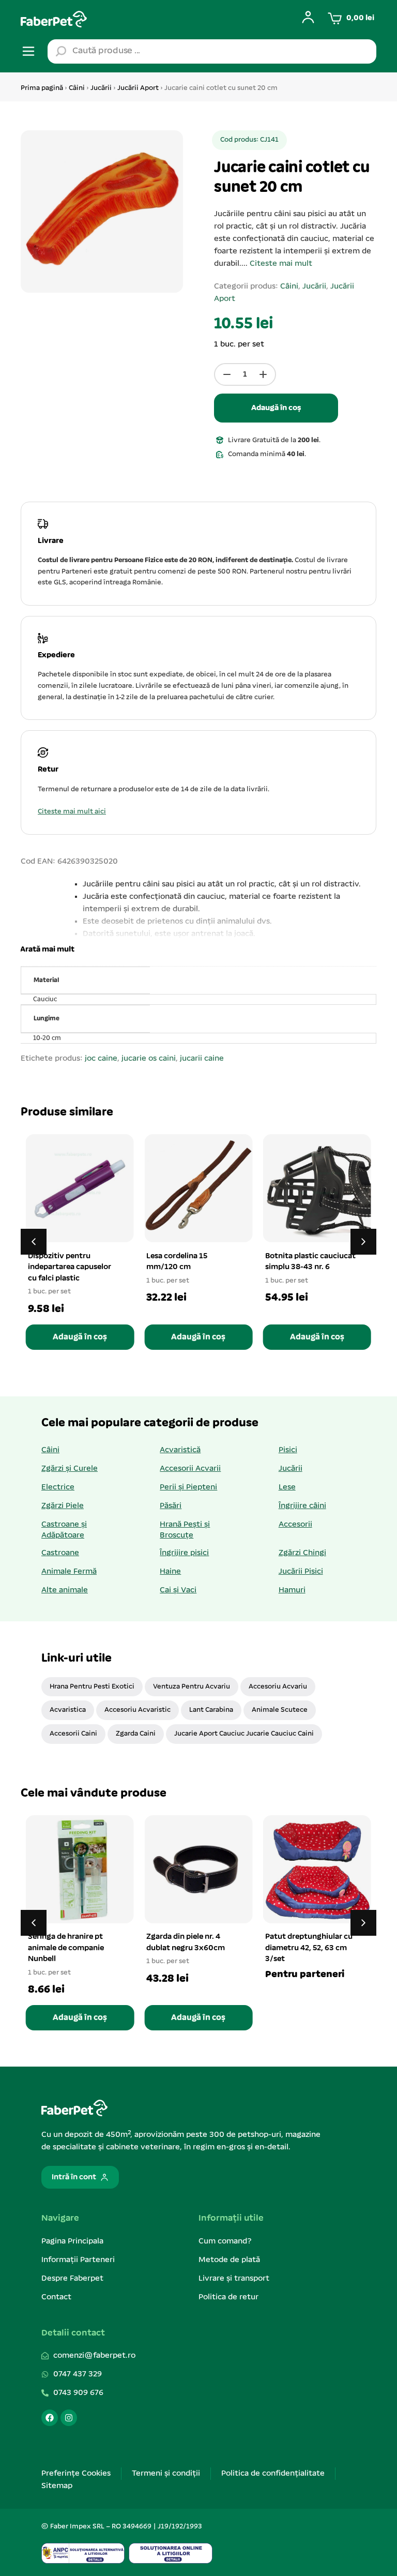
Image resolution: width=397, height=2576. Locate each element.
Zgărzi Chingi (302, 1553)
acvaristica (68, 1710)
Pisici (288, 1450)
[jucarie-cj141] (102, 212)
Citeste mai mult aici (72, 812)
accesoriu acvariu (278, 1687)
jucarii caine (202, 1059)
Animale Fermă (69, 1572)
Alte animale (65, 1590)
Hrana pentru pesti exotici (92, 1687)
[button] (46, 950)
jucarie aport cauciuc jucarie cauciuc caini (244, 1734)
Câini (77, 88)
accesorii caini (73, 1734)
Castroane (60, 1553)
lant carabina (211, 1710)
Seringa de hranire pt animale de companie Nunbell (66, 1948)
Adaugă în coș (276, 408)
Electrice (58, 1487)
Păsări (171, 1506)
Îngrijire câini (302, 1506)
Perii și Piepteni (188, 1487)
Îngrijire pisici (184, 1553)
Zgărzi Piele (63, 1506)
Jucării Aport (138, 88)
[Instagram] (69, 2418)
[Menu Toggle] (28, 51)
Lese (287, 1487)
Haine (170, 1572)
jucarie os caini (149, 1059)
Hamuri (292, 1590)
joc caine (101, 1059)
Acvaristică (180, 1450)
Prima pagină (42, 88)
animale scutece (280, 1710)
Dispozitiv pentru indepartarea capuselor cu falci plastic (70, 1267)
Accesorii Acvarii (190, 1469)
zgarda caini (136, 1734)
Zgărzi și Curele (70, 1469)
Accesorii (295, 1525)
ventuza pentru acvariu (192, 1687)
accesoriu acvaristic (138, 1710)
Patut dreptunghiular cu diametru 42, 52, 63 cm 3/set (309, 1948)
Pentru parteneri (305, 1975)
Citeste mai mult (281, 264)
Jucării (101, 88)
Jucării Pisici (301, 1572)
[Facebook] (50, 2418)
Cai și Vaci (178, 1590)
